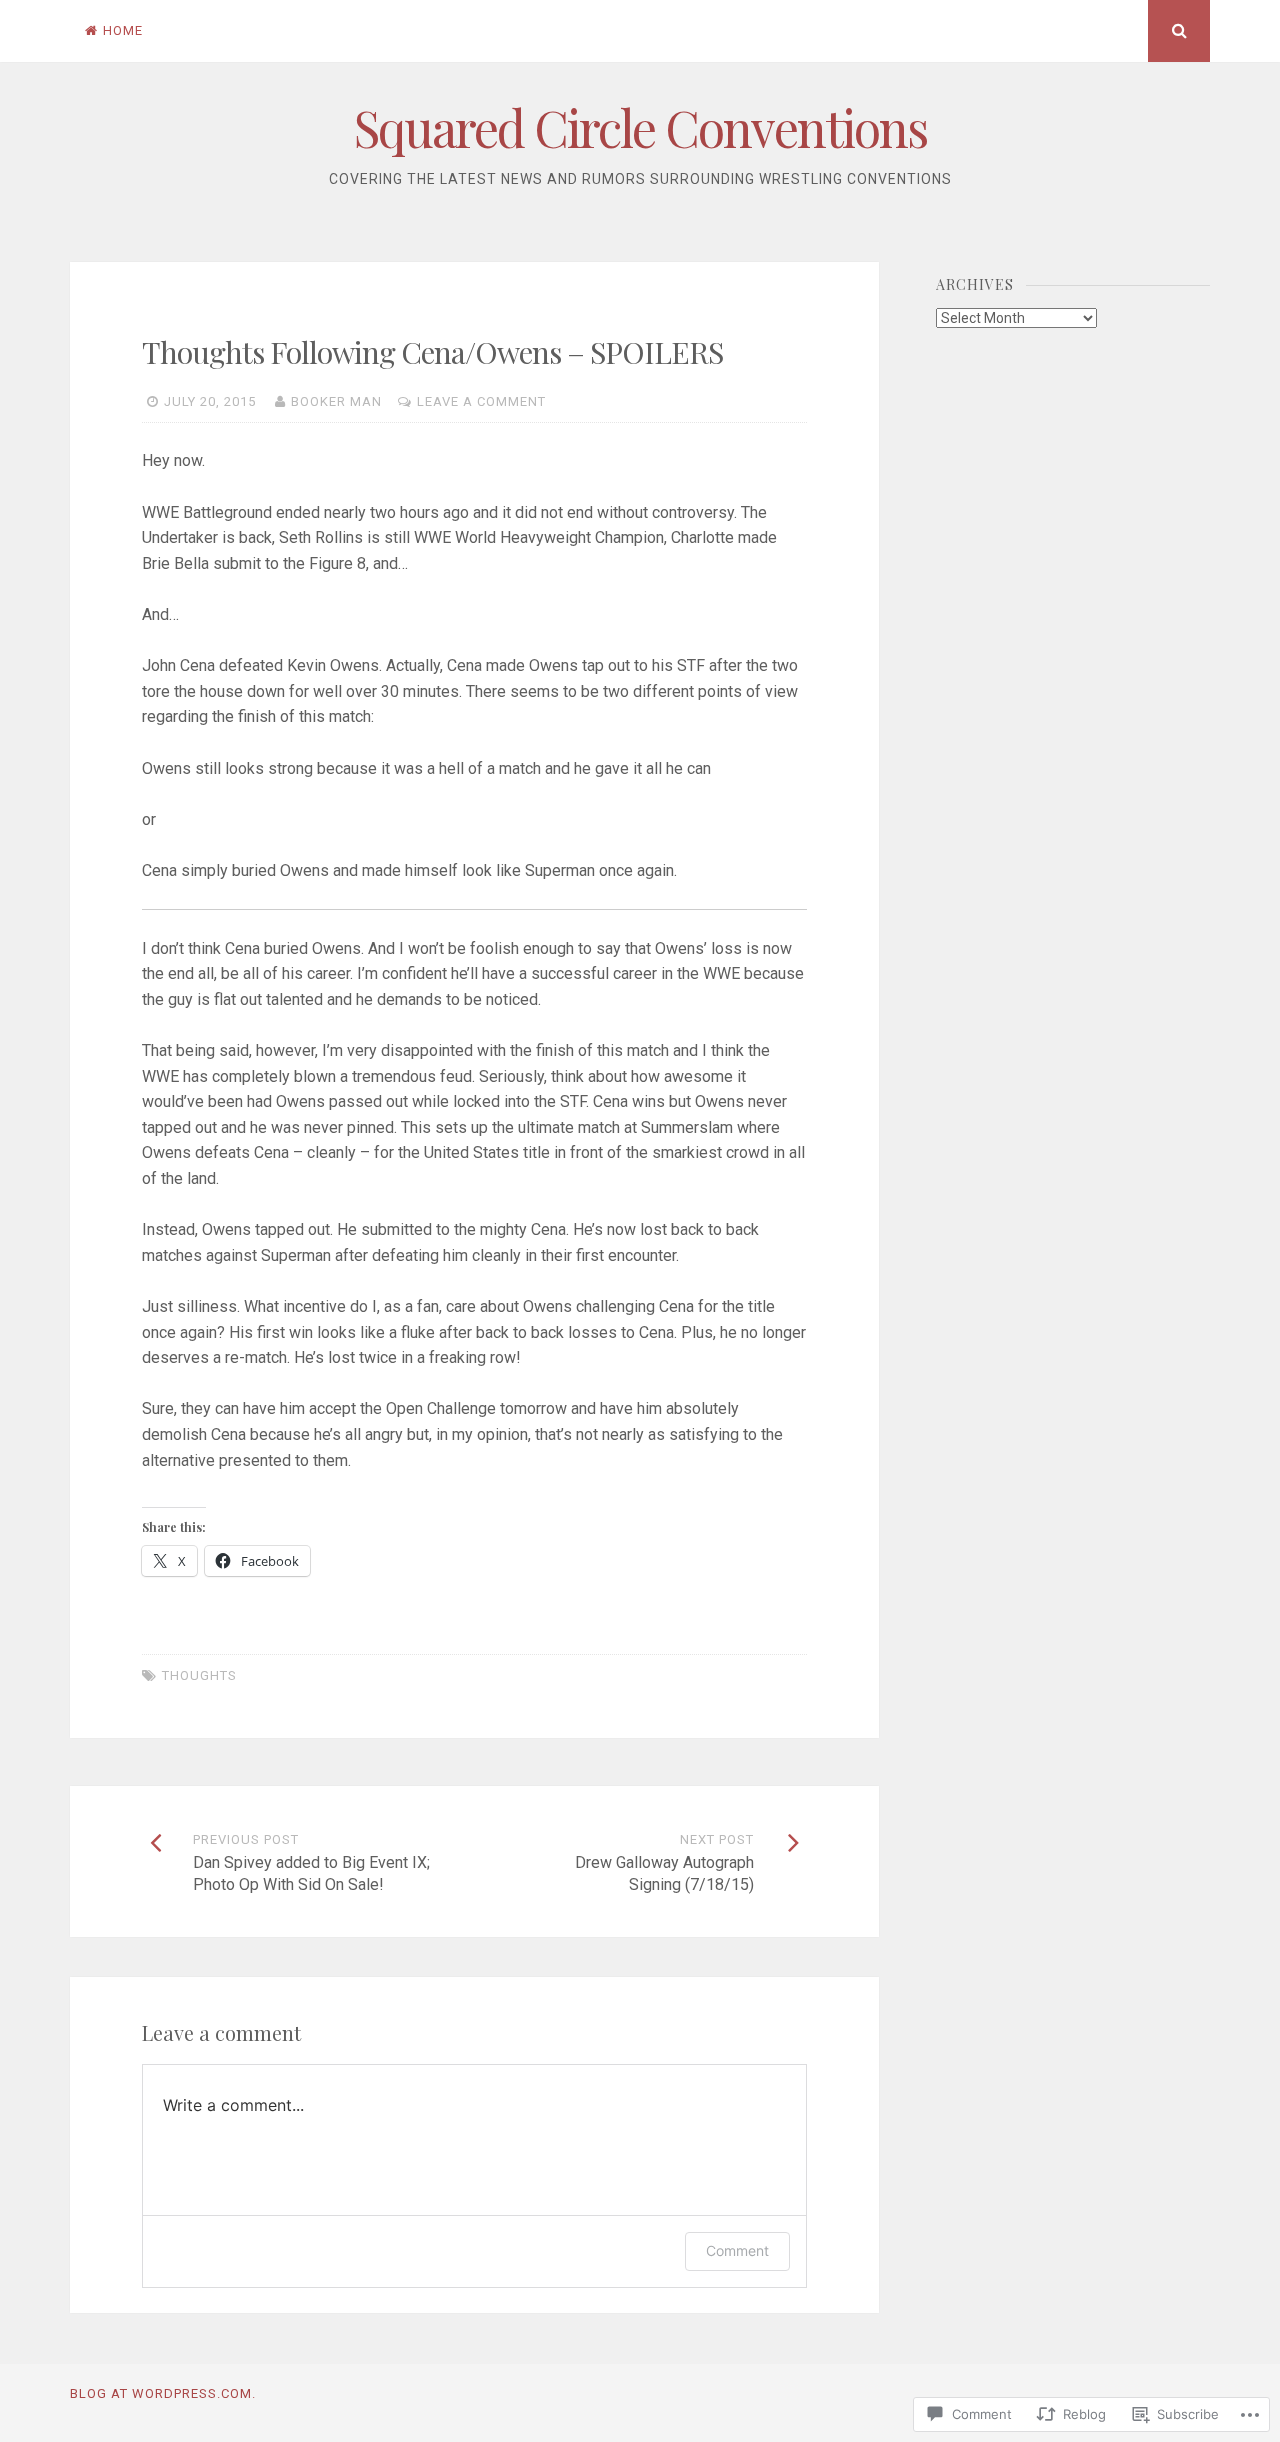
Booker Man (336, 401)
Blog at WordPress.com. (163, 2393)
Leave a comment (481, 401)
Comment (737, 2250)
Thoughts (199, 1675)
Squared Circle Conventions (640, 127)
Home (123, 30)
